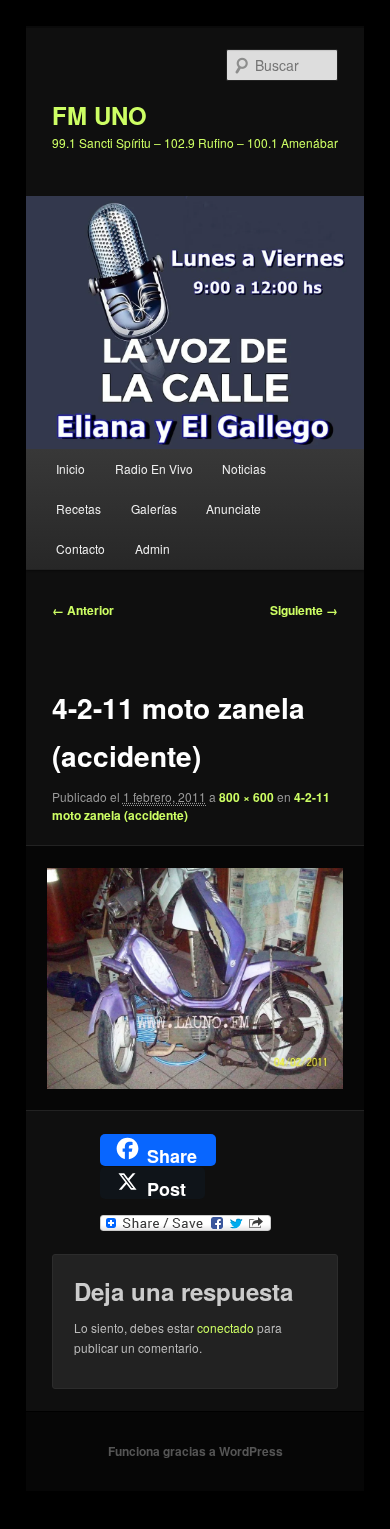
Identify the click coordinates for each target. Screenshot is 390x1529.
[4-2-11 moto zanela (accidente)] (194, 979)
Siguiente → (304, 610)
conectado (225, 1327)
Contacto (80, 548)
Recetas (78, 508)
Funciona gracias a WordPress (195, 1451)
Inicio (70, 468)
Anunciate (233, 508)
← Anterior (83, 610)
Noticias (244, 468)
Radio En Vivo (154, 468)
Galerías (154, 508)
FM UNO (99, 115)
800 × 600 (246, 797)
